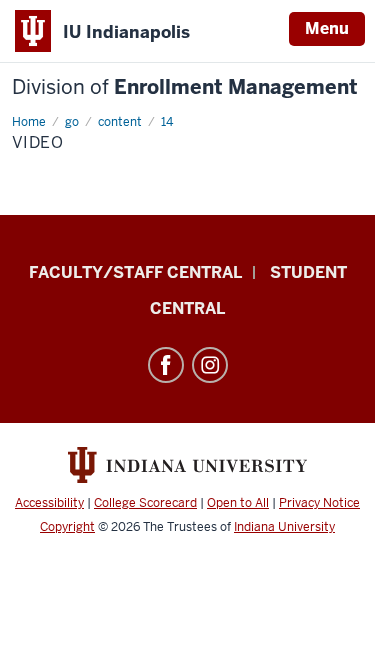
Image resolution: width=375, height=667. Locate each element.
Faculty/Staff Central (135, 272)
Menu (327, 28)
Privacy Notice (319, 503)
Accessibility (49, 503)
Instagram (210, 365)
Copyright (67, 527)
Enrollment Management (185, 87)
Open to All (238, 503)
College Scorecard (145, 503)
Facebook (166, 365)
